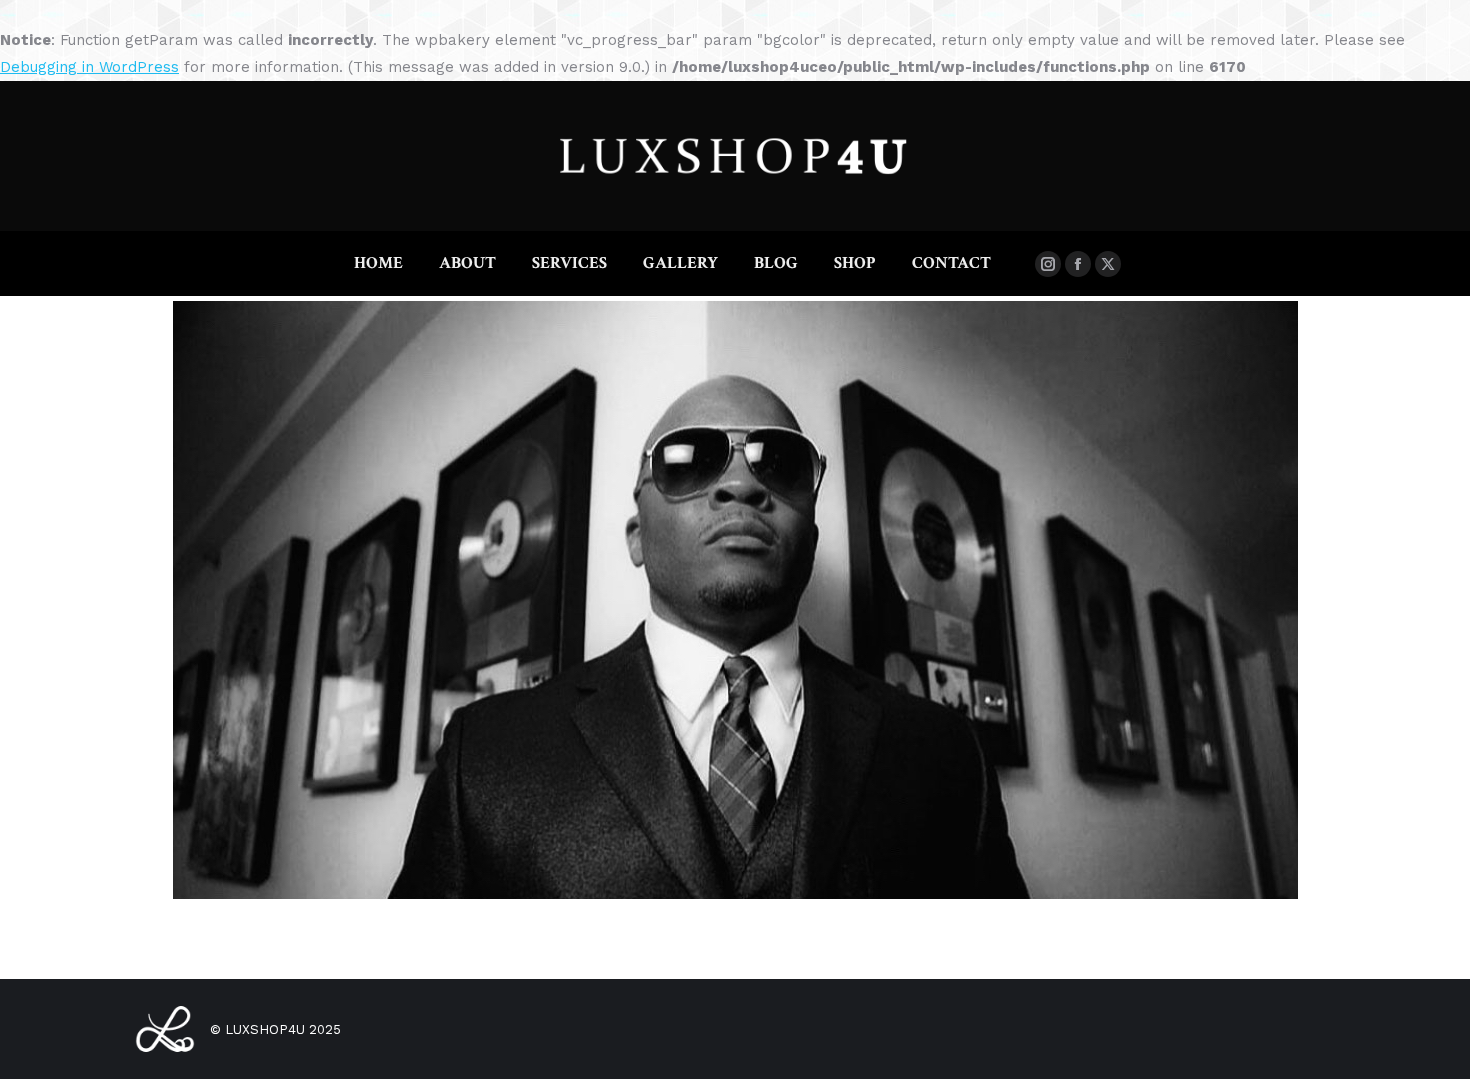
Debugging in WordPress (89, 67)
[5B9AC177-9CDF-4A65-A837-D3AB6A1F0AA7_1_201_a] (735, 600)
